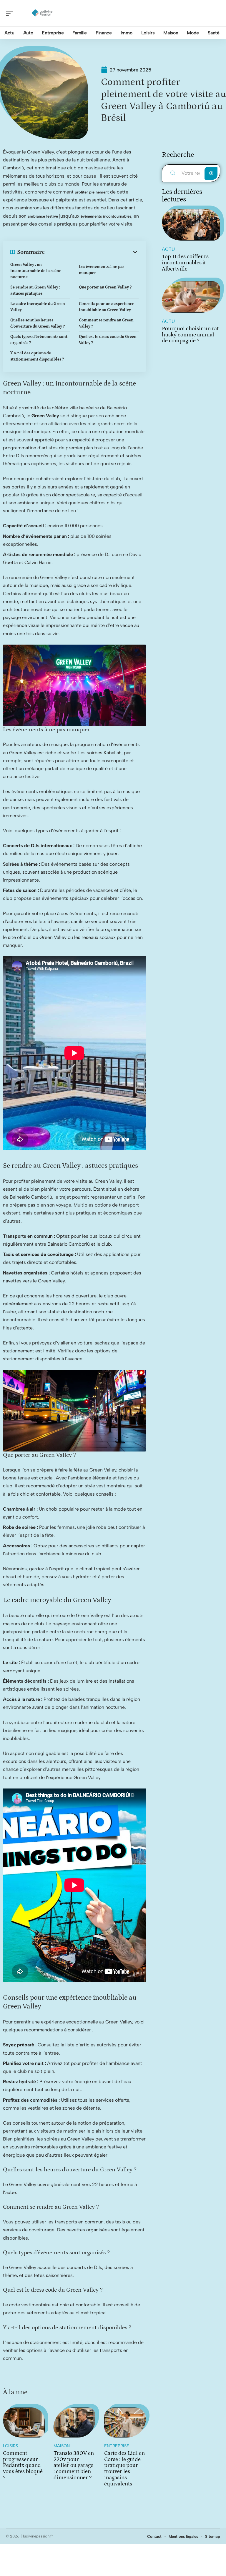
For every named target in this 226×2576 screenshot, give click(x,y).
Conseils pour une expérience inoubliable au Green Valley (107, 307)
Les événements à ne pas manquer (102, 270)
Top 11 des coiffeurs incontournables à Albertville (185, 263)
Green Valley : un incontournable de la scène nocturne (36, 271)
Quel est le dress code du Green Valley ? (108, 340)
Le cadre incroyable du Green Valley (38, 307)
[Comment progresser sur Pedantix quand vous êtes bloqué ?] (24, 2422)
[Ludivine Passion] (42, 13)
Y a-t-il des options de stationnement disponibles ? (37, 356)
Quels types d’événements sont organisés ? (39, 340)
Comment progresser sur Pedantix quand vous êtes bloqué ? (23, 2465)
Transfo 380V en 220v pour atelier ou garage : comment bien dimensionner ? (74, 2465)
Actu (168, 249)
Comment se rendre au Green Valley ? (106, 323)
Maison (62, 2446)
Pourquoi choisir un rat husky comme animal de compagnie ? (190, 335)
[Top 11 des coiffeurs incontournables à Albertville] (191, 225)
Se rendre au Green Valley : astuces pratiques (35, 290)
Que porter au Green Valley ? (105, 287)
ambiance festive (43, 216)
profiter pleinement (92, 192)
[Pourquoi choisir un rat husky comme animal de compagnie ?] (191, 297)
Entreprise (117, 2446)
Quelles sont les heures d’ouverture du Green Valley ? (38, 323)
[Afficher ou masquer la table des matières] (92, 252)
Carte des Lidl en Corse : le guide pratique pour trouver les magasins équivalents (124, 2469)
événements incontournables (106, 216)
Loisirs (10, 2446)
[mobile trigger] (11, 13)
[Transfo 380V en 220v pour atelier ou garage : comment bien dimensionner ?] (74, 2422)
